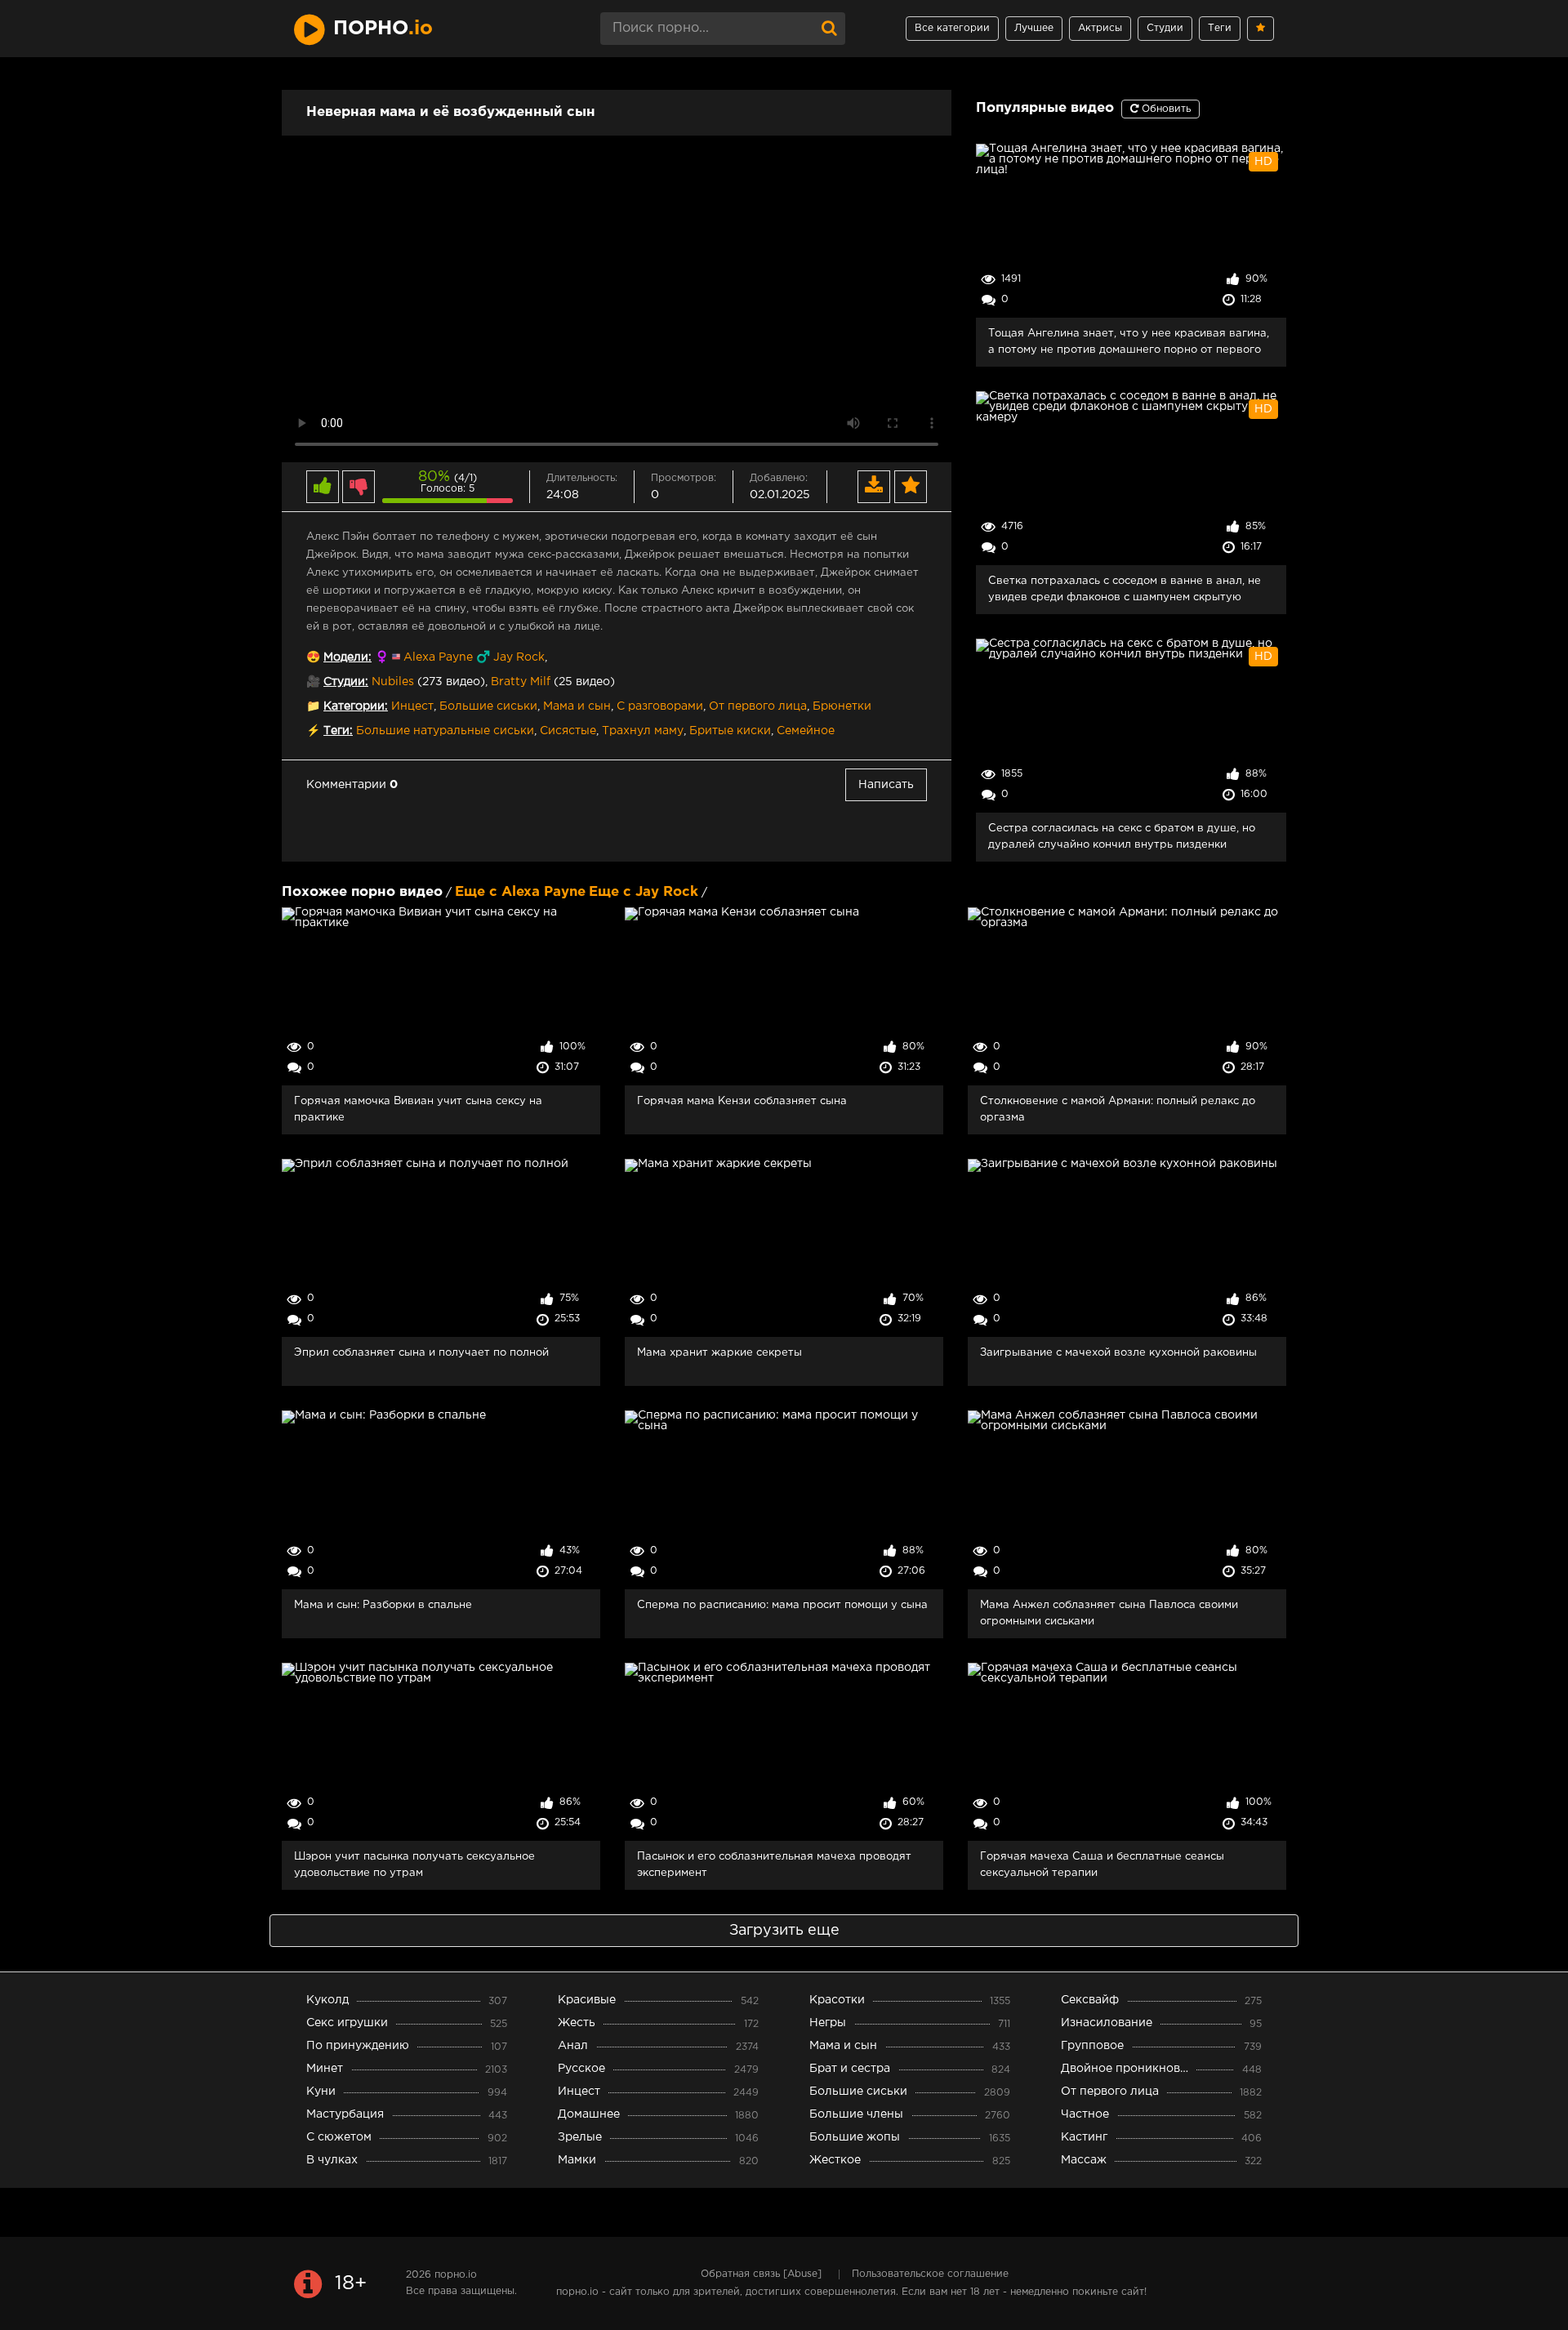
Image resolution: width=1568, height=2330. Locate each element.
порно (383, 29)
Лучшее (1034, 28)
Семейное (806, 731)
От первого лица (758, 706)
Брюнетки (842, 706)
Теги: (338, 731)
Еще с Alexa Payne (520, 892)
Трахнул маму (643, 731)
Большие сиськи (488, 706)
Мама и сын (577, 706)
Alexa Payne (438, 657)
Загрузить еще (784, 1931)
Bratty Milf (521, 682)
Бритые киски (730, 731)
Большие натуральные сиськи (445, 731)
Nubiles (393, 682)
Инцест (412, 706)
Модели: (347, 657)
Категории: (356, 706)
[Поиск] (829, 29)
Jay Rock (519, 657)
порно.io (456, 2275)
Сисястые (568, 731)
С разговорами (660, 706)
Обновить (1165, 109)
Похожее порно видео (362, 892)
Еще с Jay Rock (644, 892)
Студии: (346, 682)
